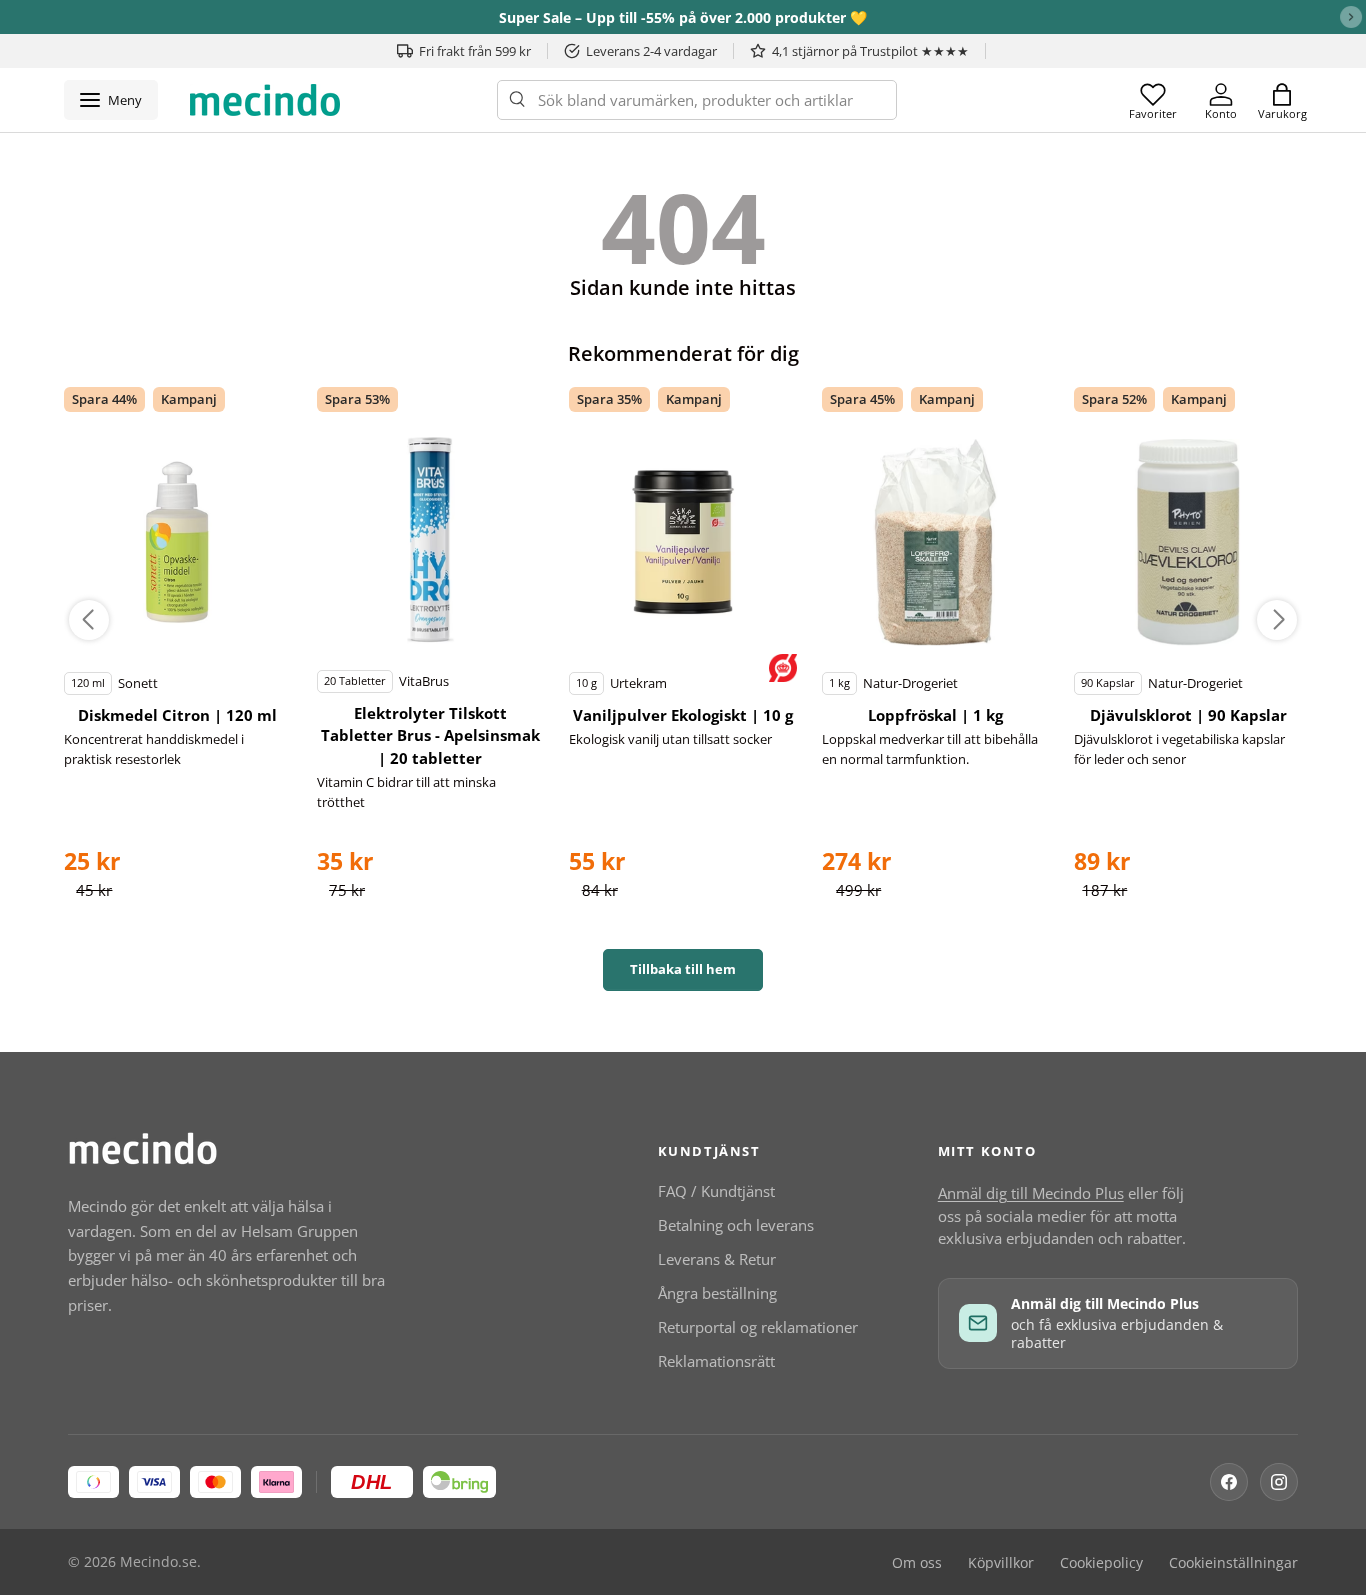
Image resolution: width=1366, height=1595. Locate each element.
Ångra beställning (717, 1293)
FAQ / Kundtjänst (716, 1191)
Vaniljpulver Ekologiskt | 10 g (683, 715)
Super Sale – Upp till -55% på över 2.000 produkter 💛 (683, 17)
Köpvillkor (1001, 1563)
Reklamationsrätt (716, 1361)
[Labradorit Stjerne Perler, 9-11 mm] (178, 542)
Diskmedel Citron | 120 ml (177, 715)
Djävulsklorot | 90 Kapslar (1188, 715)
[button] (1282, 100)
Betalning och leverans (736, 1225)
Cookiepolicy (1101, 1563)
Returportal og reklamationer (758, 1327)
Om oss (917, 1563)
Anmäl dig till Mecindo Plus (1031, 1193)
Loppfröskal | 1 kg (935, 715)
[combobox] (697, 100)
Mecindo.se (158, 1562)
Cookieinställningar (1233, 1563)
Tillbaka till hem (683, 969)
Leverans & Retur (717, 1259)
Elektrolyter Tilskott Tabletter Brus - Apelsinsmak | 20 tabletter (430, 735)
